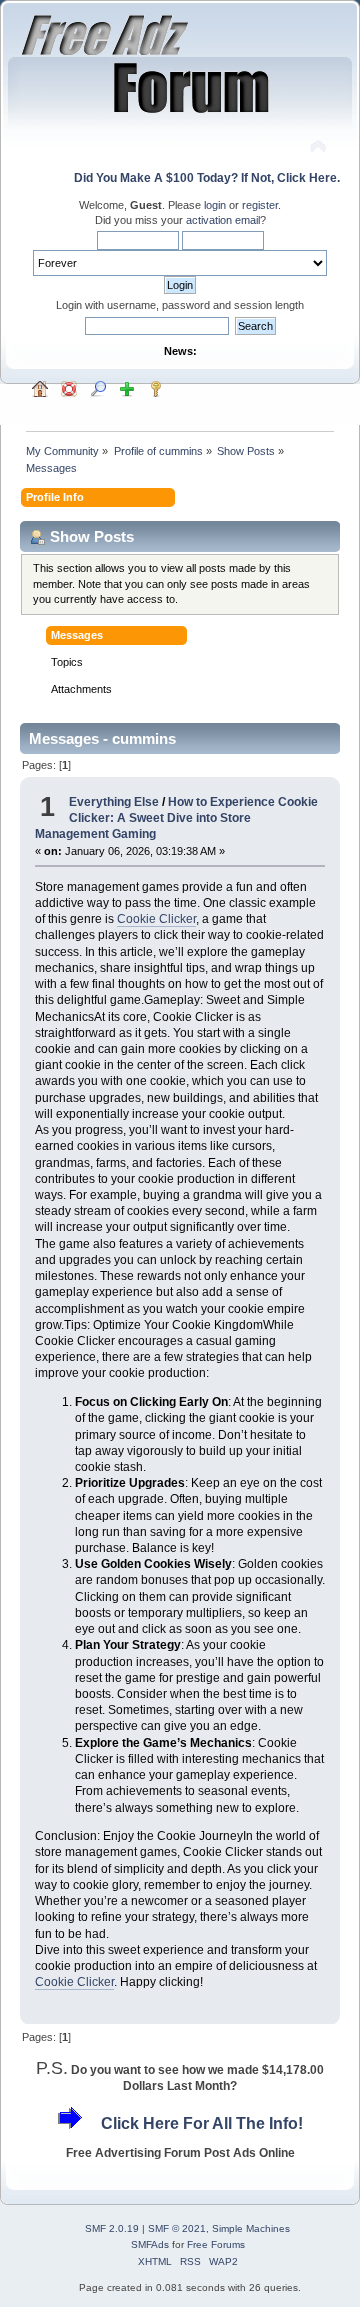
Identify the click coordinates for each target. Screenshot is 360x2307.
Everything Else (114, 802)
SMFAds (150, 2244)
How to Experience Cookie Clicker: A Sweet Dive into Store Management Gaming (176, 818)
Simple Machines (251, 2228)
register (260, 205)
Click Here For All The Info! (202, 2123)
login (215, 205)
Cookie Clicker (156, 919)
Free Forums (216, 2244)
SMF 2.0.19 (112, 2228)
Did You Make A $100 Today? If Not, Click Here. (207, 178)
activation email (223, 220)
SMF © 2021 (177, 2228)
